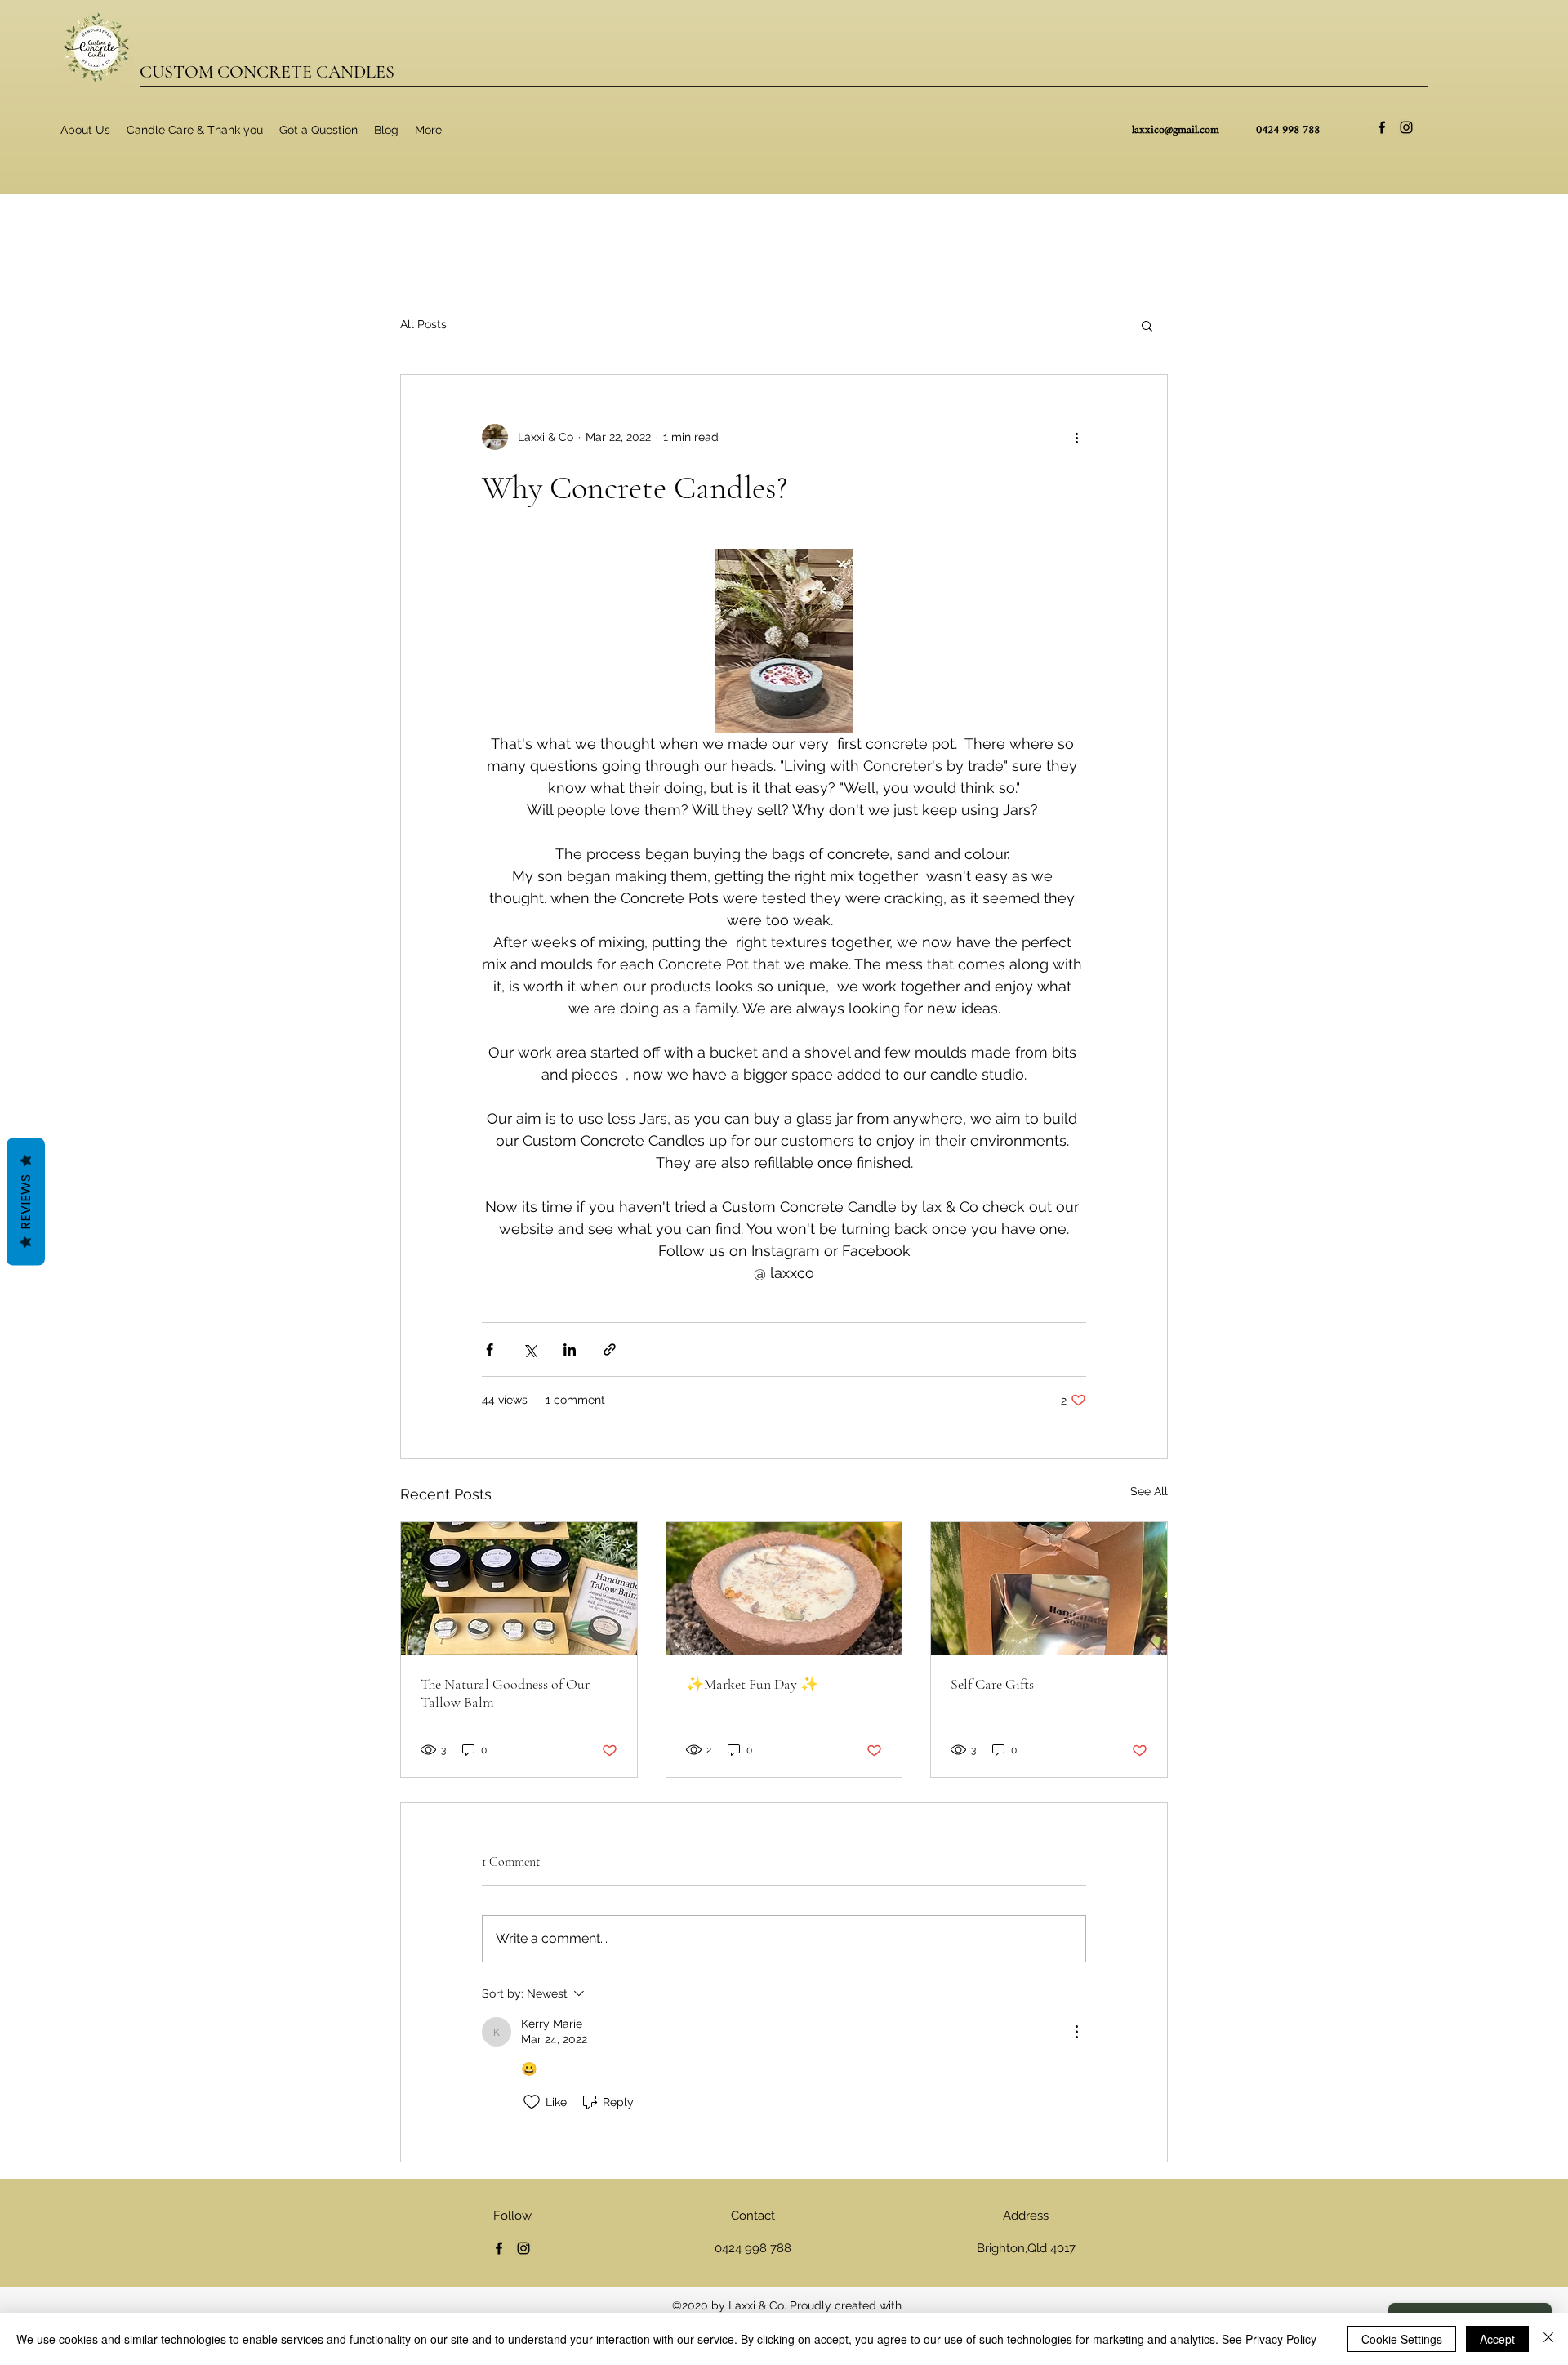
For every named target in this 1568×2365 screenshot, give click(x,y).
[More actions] (1076, 437)
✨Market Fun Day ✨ (752, 1684)
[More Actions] (1076, 2032)
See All (1149, 1491)
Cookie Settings (1402, 2339)
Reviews (26, 1202)
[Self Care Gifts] (1049, 1588)
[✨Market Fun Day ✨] (784, 1588)
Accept (1497, 2339)
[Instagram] (1406, 127)
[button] (1147, 325)
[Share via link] (610, 1350)
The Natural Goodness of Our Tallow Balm (505, 1693)
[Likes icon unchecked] (532, 2102)
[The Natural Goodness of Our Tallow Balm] (519, 1588)
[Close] (1548, 2339)
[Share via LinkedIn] (570, 1350)
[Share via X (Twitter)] (530, 1350)
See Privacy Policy (1269, 2339)
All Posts (423, 324)
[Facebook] (1382, 127)
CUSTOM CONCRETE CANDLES (267, 72)
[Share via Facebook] (490, 1350)
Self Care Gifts (992, 1684)
